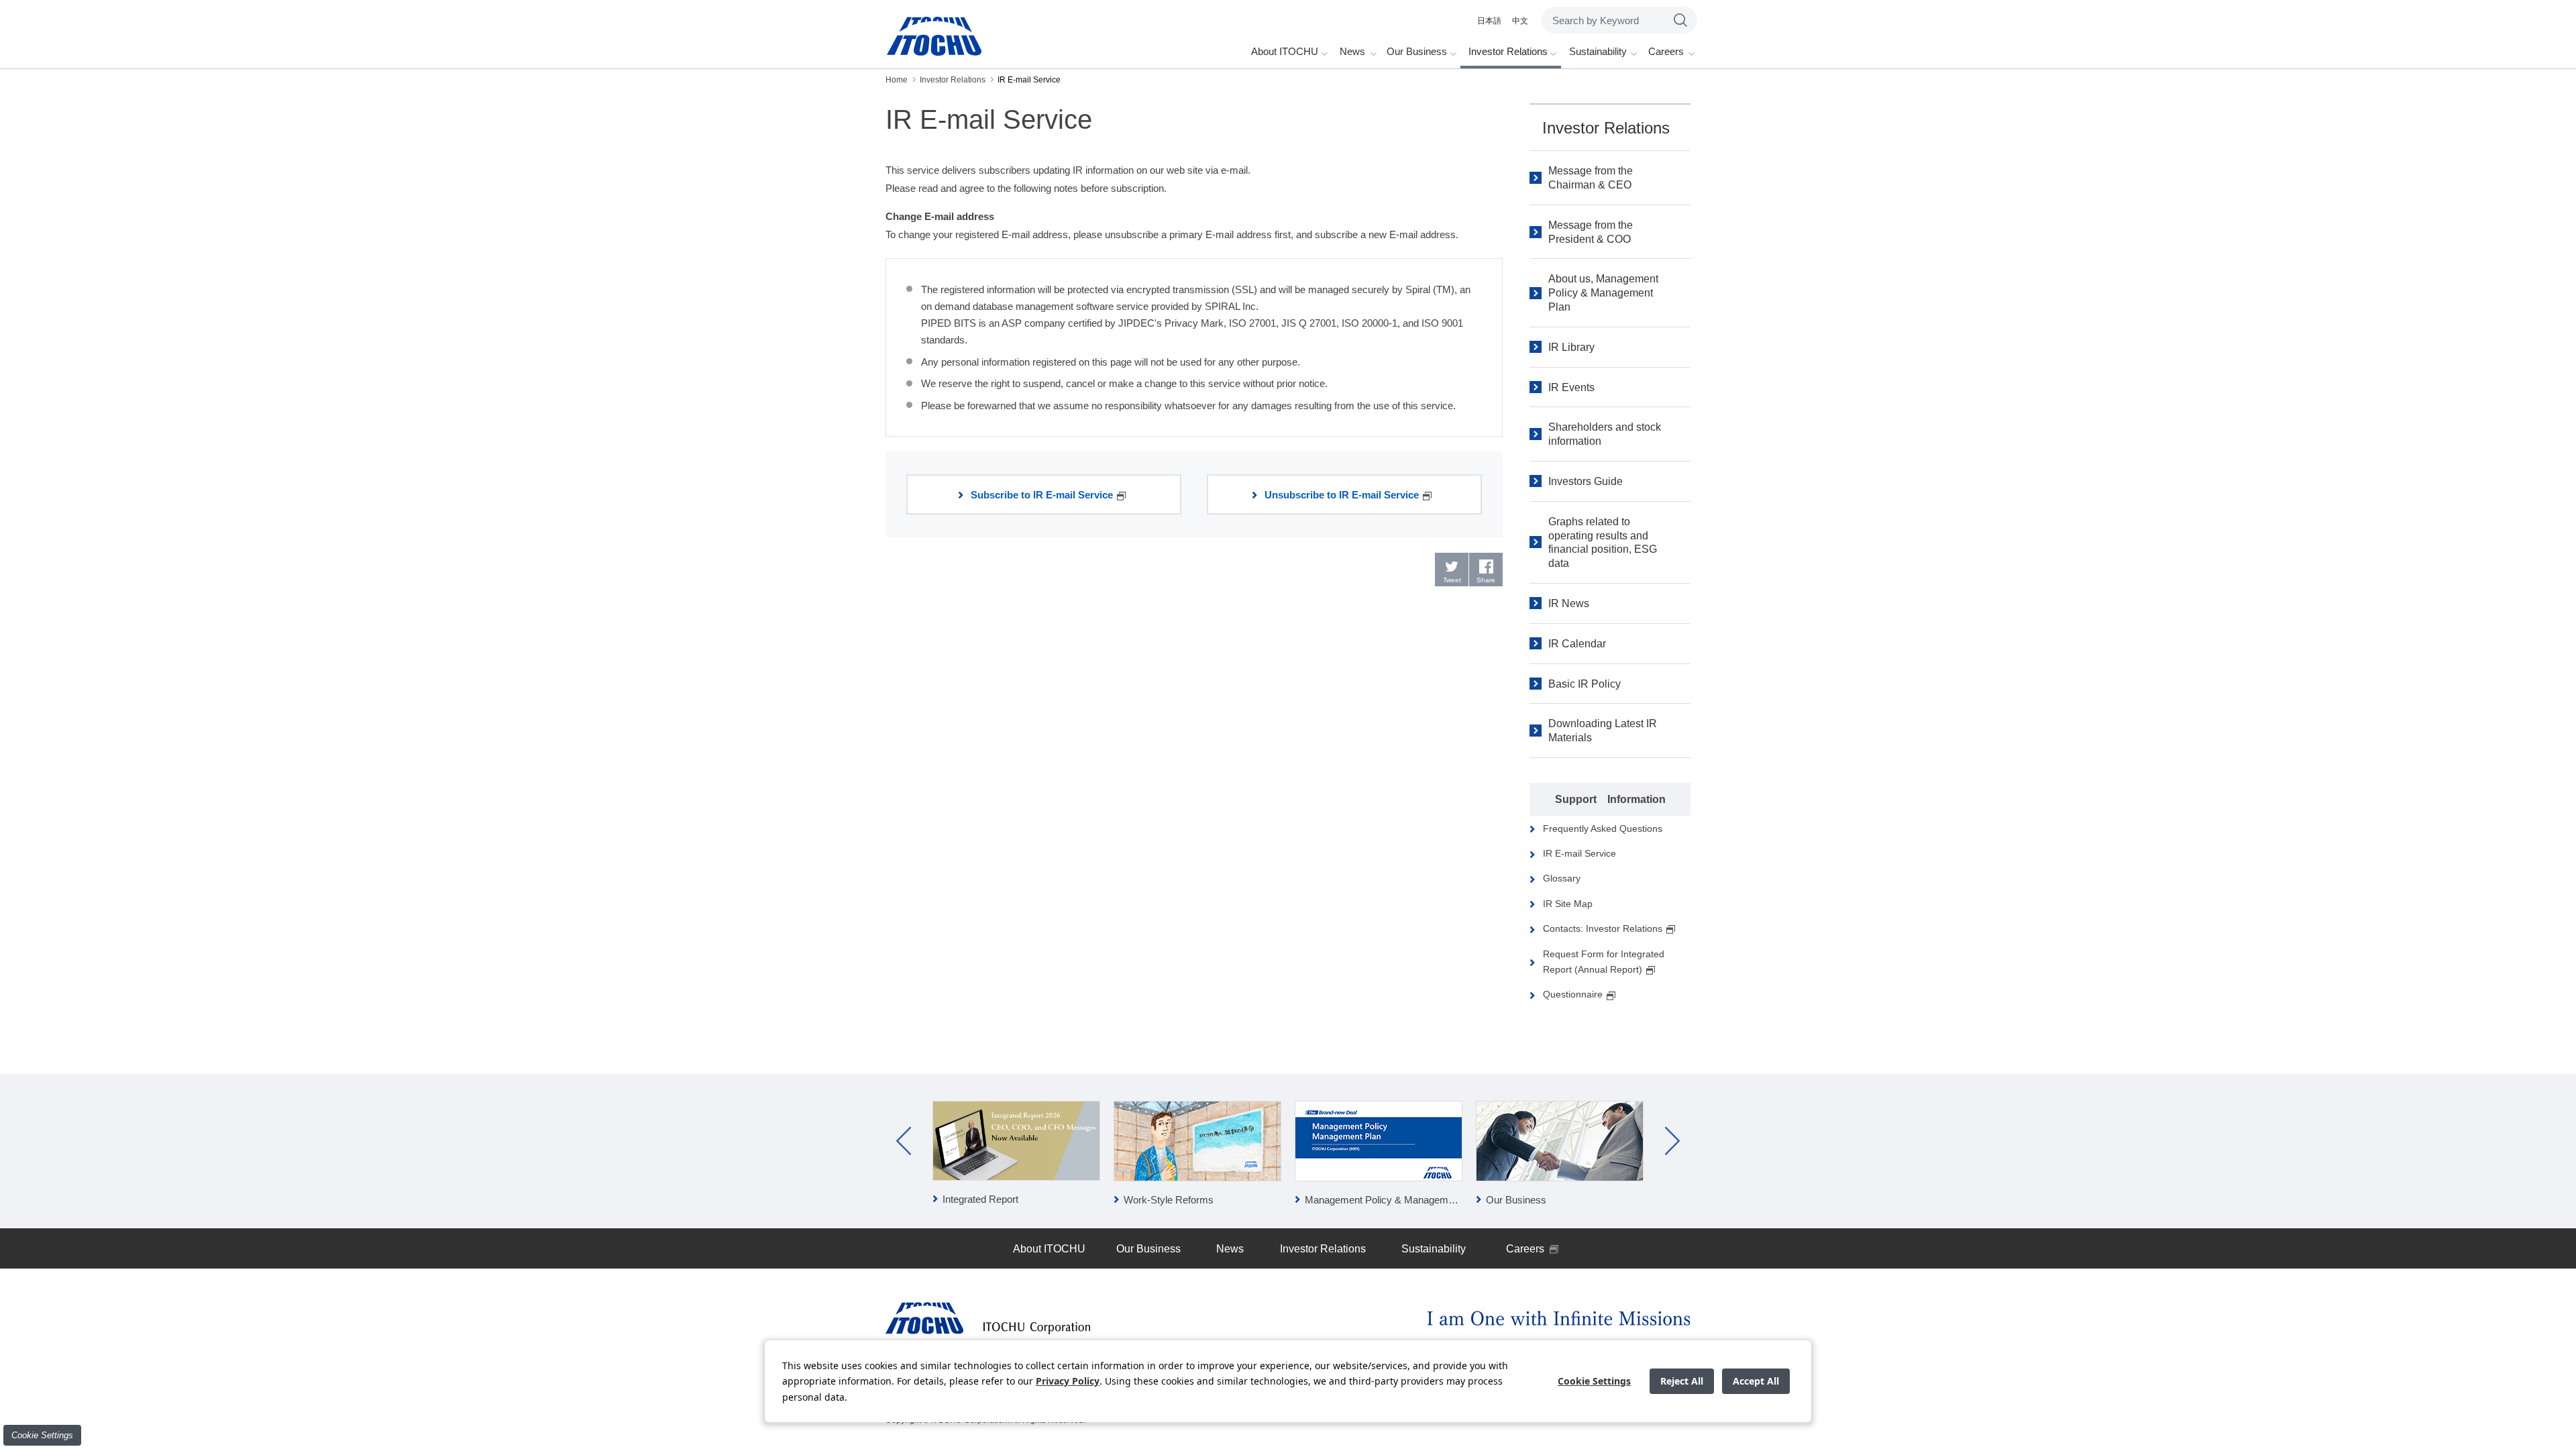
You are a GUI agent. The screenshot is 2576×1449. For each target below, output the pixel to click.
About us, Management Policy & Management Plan (1603, 293)
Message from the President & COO (1591, 232)
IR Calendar (1577, 644)
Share (1486, 580)
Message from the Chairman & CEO (1591, 178)
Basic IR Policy (1585, 684)
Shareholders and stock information (1605, 434)
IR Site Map (1568, 904)
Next (1672, 1141)
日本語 (1489, 21)
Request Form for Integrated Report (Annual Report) (1604, 962)
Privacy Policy (1068, 1381)
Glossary (1562, 878)
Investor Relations (1606, 128)
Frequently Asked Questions (1603, 828)
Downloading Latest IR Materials (1603, 731)
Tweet (1452, 580)
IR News (1569, 603)
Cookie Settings (42, 1435)
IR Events (1571, 387)
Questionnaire (1573, 994)
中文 (1520, 21)
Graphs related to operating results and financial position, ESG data (1603, 542)
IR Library (1571, 347)
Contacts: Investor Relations (1603, 928)
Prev (904, 1141)
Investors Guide (1586, 481)
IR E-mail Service (1579, 853)
